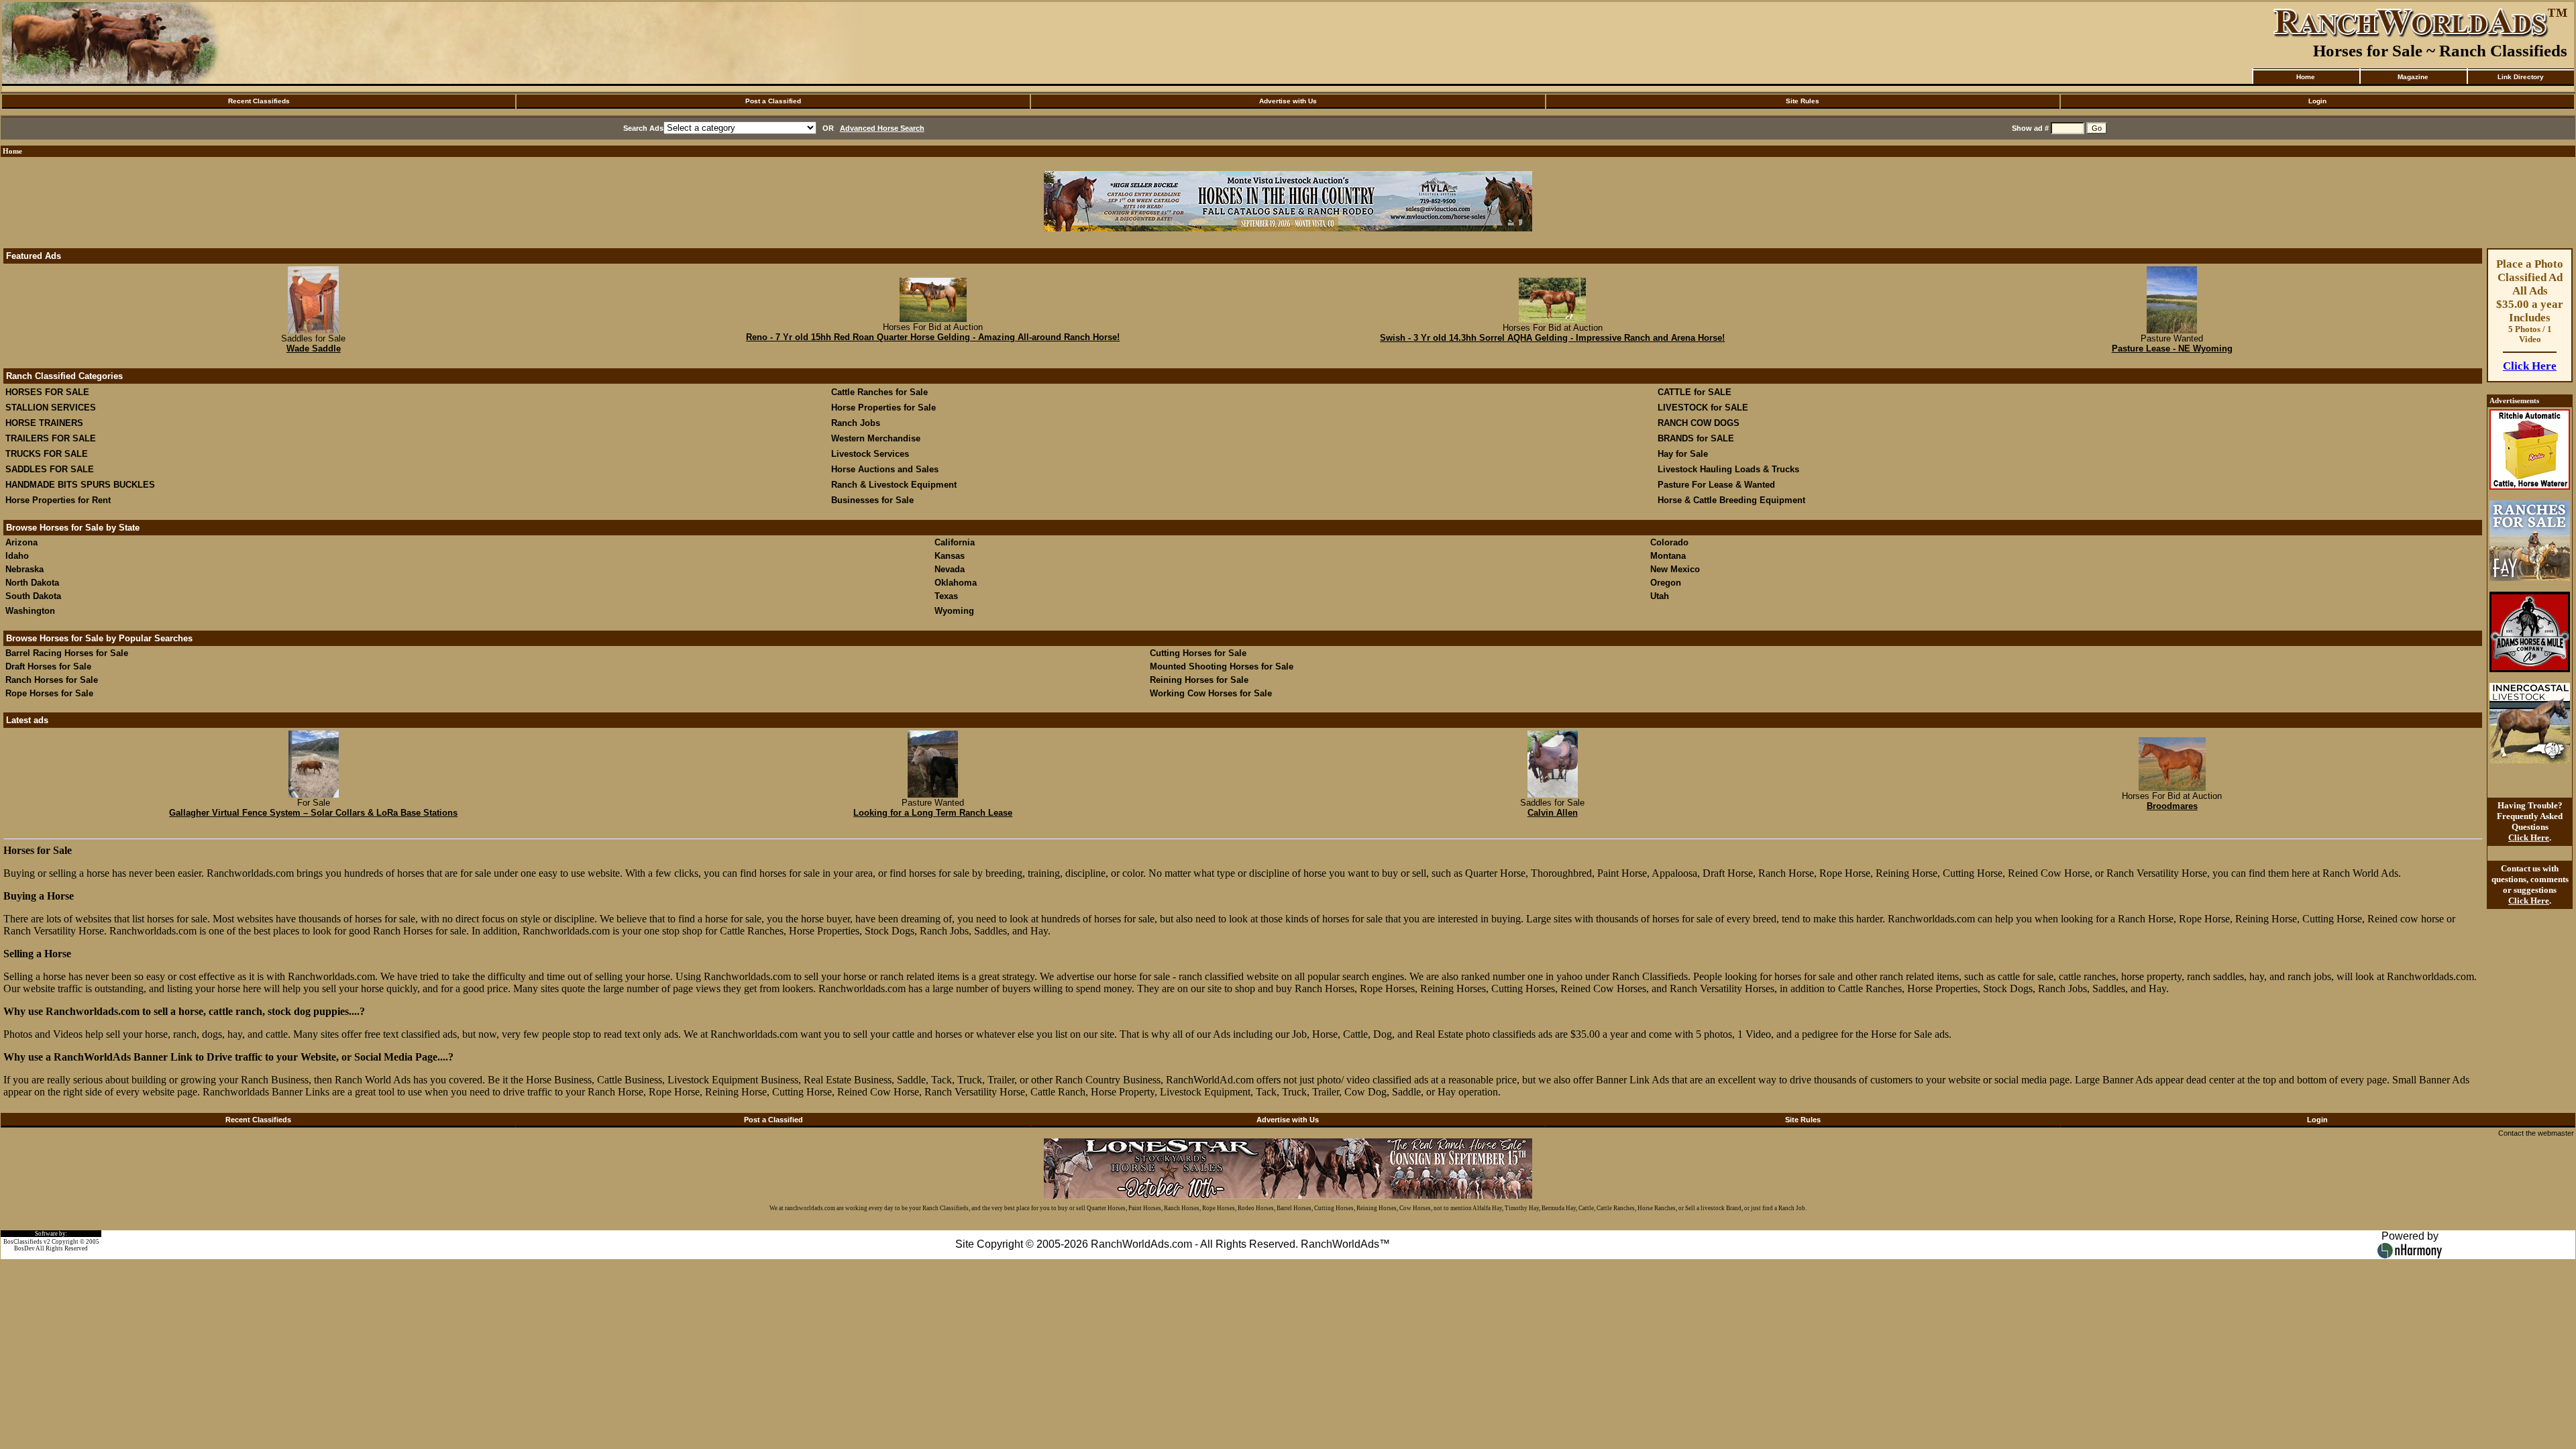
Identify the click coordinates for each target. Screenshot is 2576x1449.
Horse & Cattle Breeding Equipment (1731, 500)
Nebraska (24, 569)
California (955, 542)
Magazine (2413, 77)
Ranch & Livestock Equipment (894, 485)
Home (2306, 77)
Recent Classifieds (259, 101)
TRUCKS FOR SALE (47, 454)
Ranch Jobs (856, 423)
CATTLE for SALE (1695, 392)
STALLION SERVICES (51, 408)
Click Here (2530, 366)
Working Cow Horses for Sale (1211, 693)
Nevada (950, 569)
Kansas (950, 556)
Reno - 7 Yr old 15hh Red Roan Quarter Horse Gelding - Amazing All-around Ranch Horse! (933, 337)
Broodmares (2172, 806)
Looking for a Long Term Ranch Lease (933, 813)
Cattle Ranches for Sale (879, 392)
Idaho (17, 556)
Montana (1668, 556)
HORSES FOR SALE (47, 392)
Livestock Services (870, 454)
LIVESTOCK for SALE (1703, 408)
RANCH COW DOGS (1699, 423)
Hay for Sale (1684, 454)
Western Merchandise (876, 438)
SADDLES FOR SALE (50, 469)
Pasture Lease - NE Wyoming (2172, 348)
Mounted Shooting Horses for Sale (1222, 666)
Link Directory (2521, 77)
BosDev (24, 1248)
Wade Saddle (314, 348)
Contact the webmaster (2536, 1133)
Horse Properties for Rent (58, 500)
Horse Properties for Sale (883, 408)
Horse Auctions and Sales (885, 469)
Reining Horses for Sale (1199, 680)
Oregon (1666, 583)
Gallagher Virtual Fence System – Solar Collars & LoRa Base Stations (313, 813)
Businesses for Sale (872, 500)
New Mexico (1675, 569)
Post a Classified (773, 101)
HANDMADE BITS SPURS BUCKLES (80, 485)
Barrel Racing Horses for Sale (67, 653)
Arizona (21, 542)
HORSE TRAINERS (44, 423)
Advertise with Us (1288, 101)
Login (2317, 101)
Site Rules (1803, 101)
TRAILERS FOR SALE (51, 438)
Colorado (1669, 542)
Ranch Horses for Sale (52, 680)
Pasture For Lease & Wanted (1716, 485)
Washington (30, 611)
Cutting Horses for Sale (1198, 653)
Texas (946, 596)
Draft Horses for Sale (48, 666)
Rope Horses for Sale (49, 693)
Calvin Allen (1553, 813)
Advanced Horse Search (882, 128)
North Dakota (32, 583)
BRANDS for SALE (1696, 438)
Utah (1660, 596)
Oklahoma (956, 583)
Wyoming (954, 611)
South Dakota (33, 596)
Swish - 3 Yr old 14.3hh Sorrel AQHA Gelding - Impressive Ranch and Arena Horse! (1552, 338)
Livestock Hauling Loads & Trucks (1728, 469)
